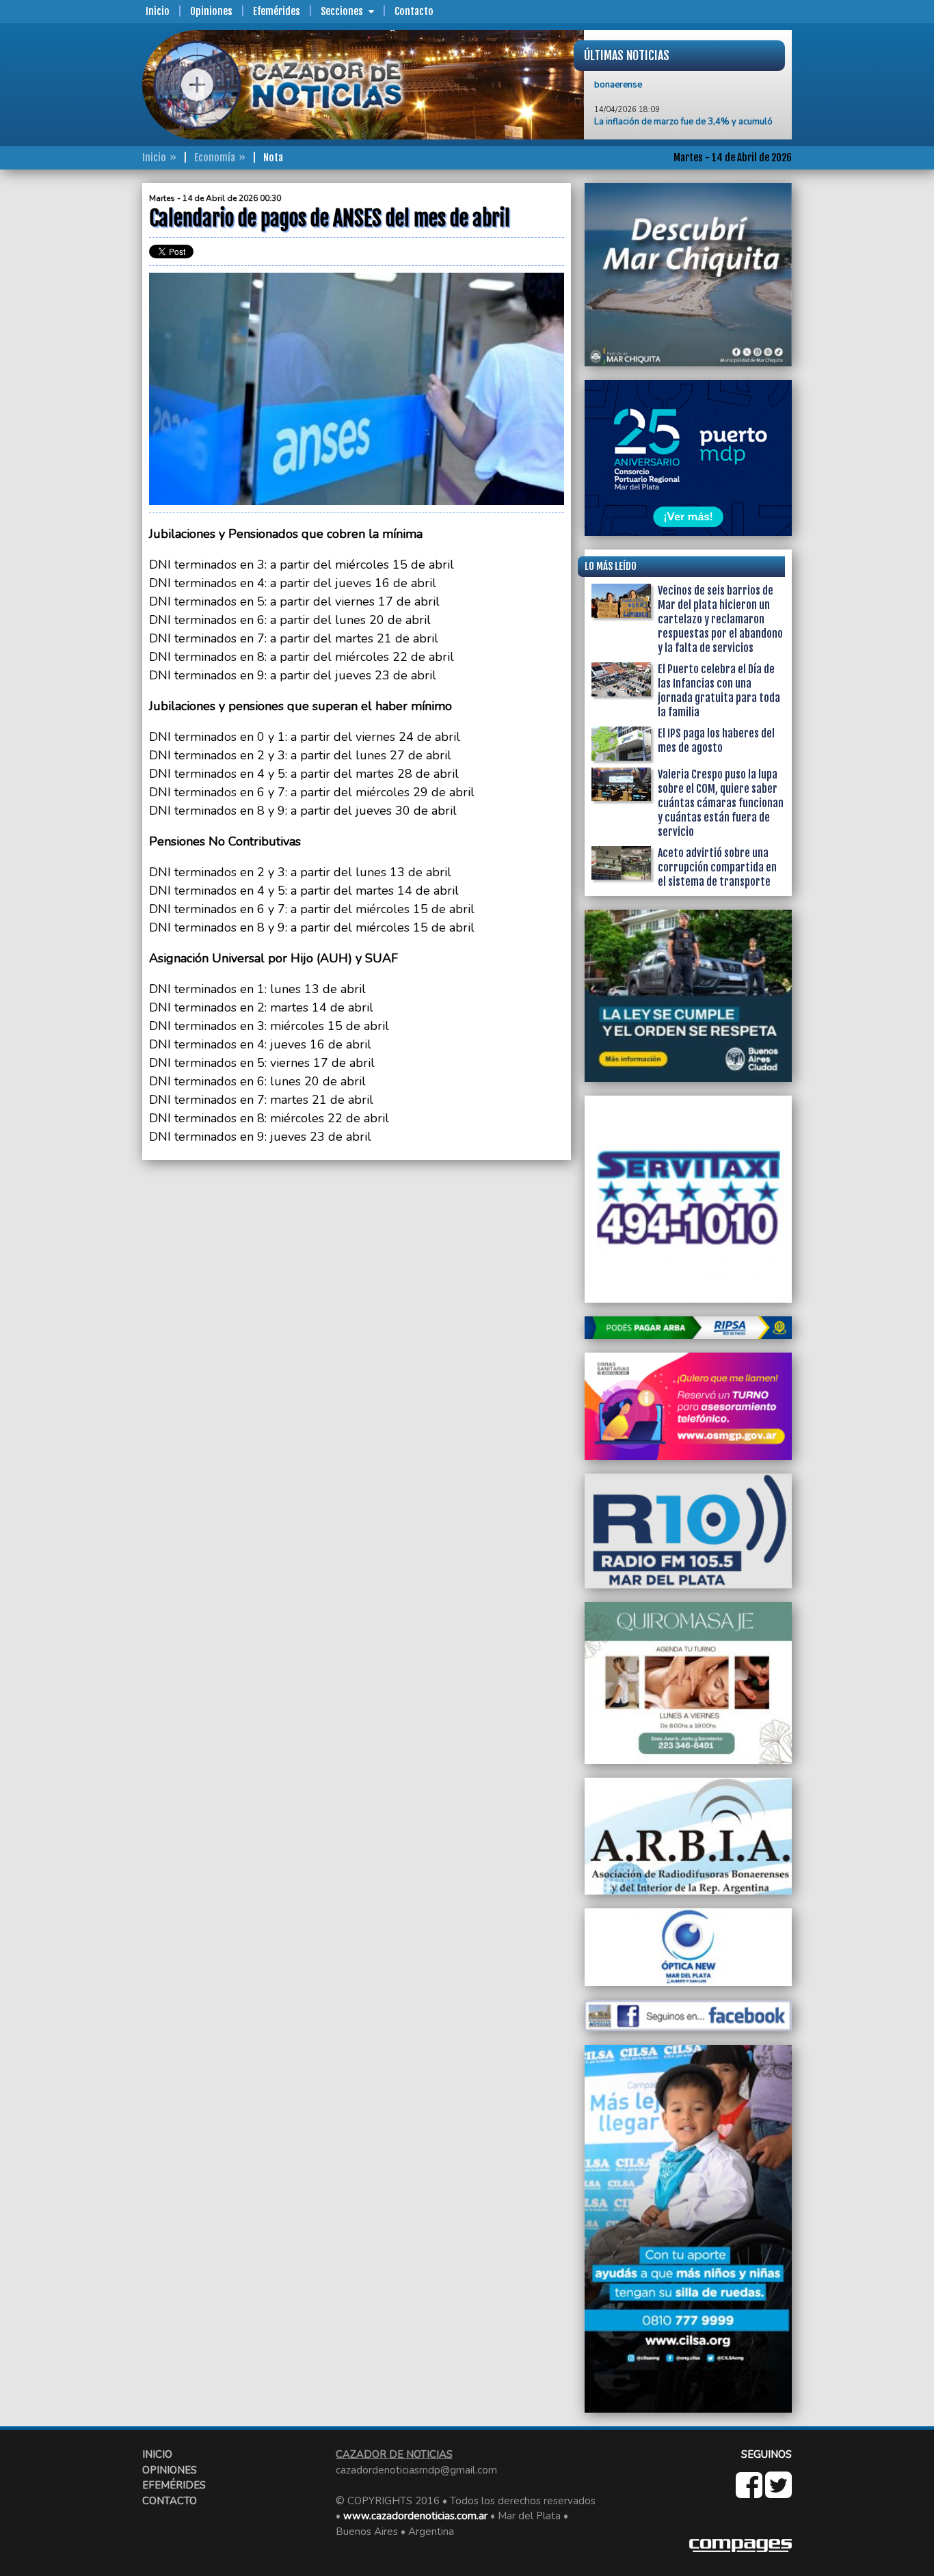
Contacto (414, 11)
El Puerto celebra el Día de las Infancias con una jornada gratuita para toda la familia (719, 691)
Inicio (158, 11)
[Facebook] (750, 2493)
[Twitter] (778, 2493)
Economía (215, 158)
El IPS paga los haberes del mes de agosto (716, 741)
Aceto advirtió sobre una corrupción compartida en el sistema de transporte (717, 867)
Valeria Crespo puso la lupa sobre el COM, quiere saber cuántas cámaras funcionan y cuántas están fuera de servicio (721, 803)
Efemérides (277, 11)
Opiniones (211, 11)
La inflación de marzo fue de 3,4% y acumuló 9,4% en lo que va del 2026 (683, 98)
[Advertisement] (88, 388)
